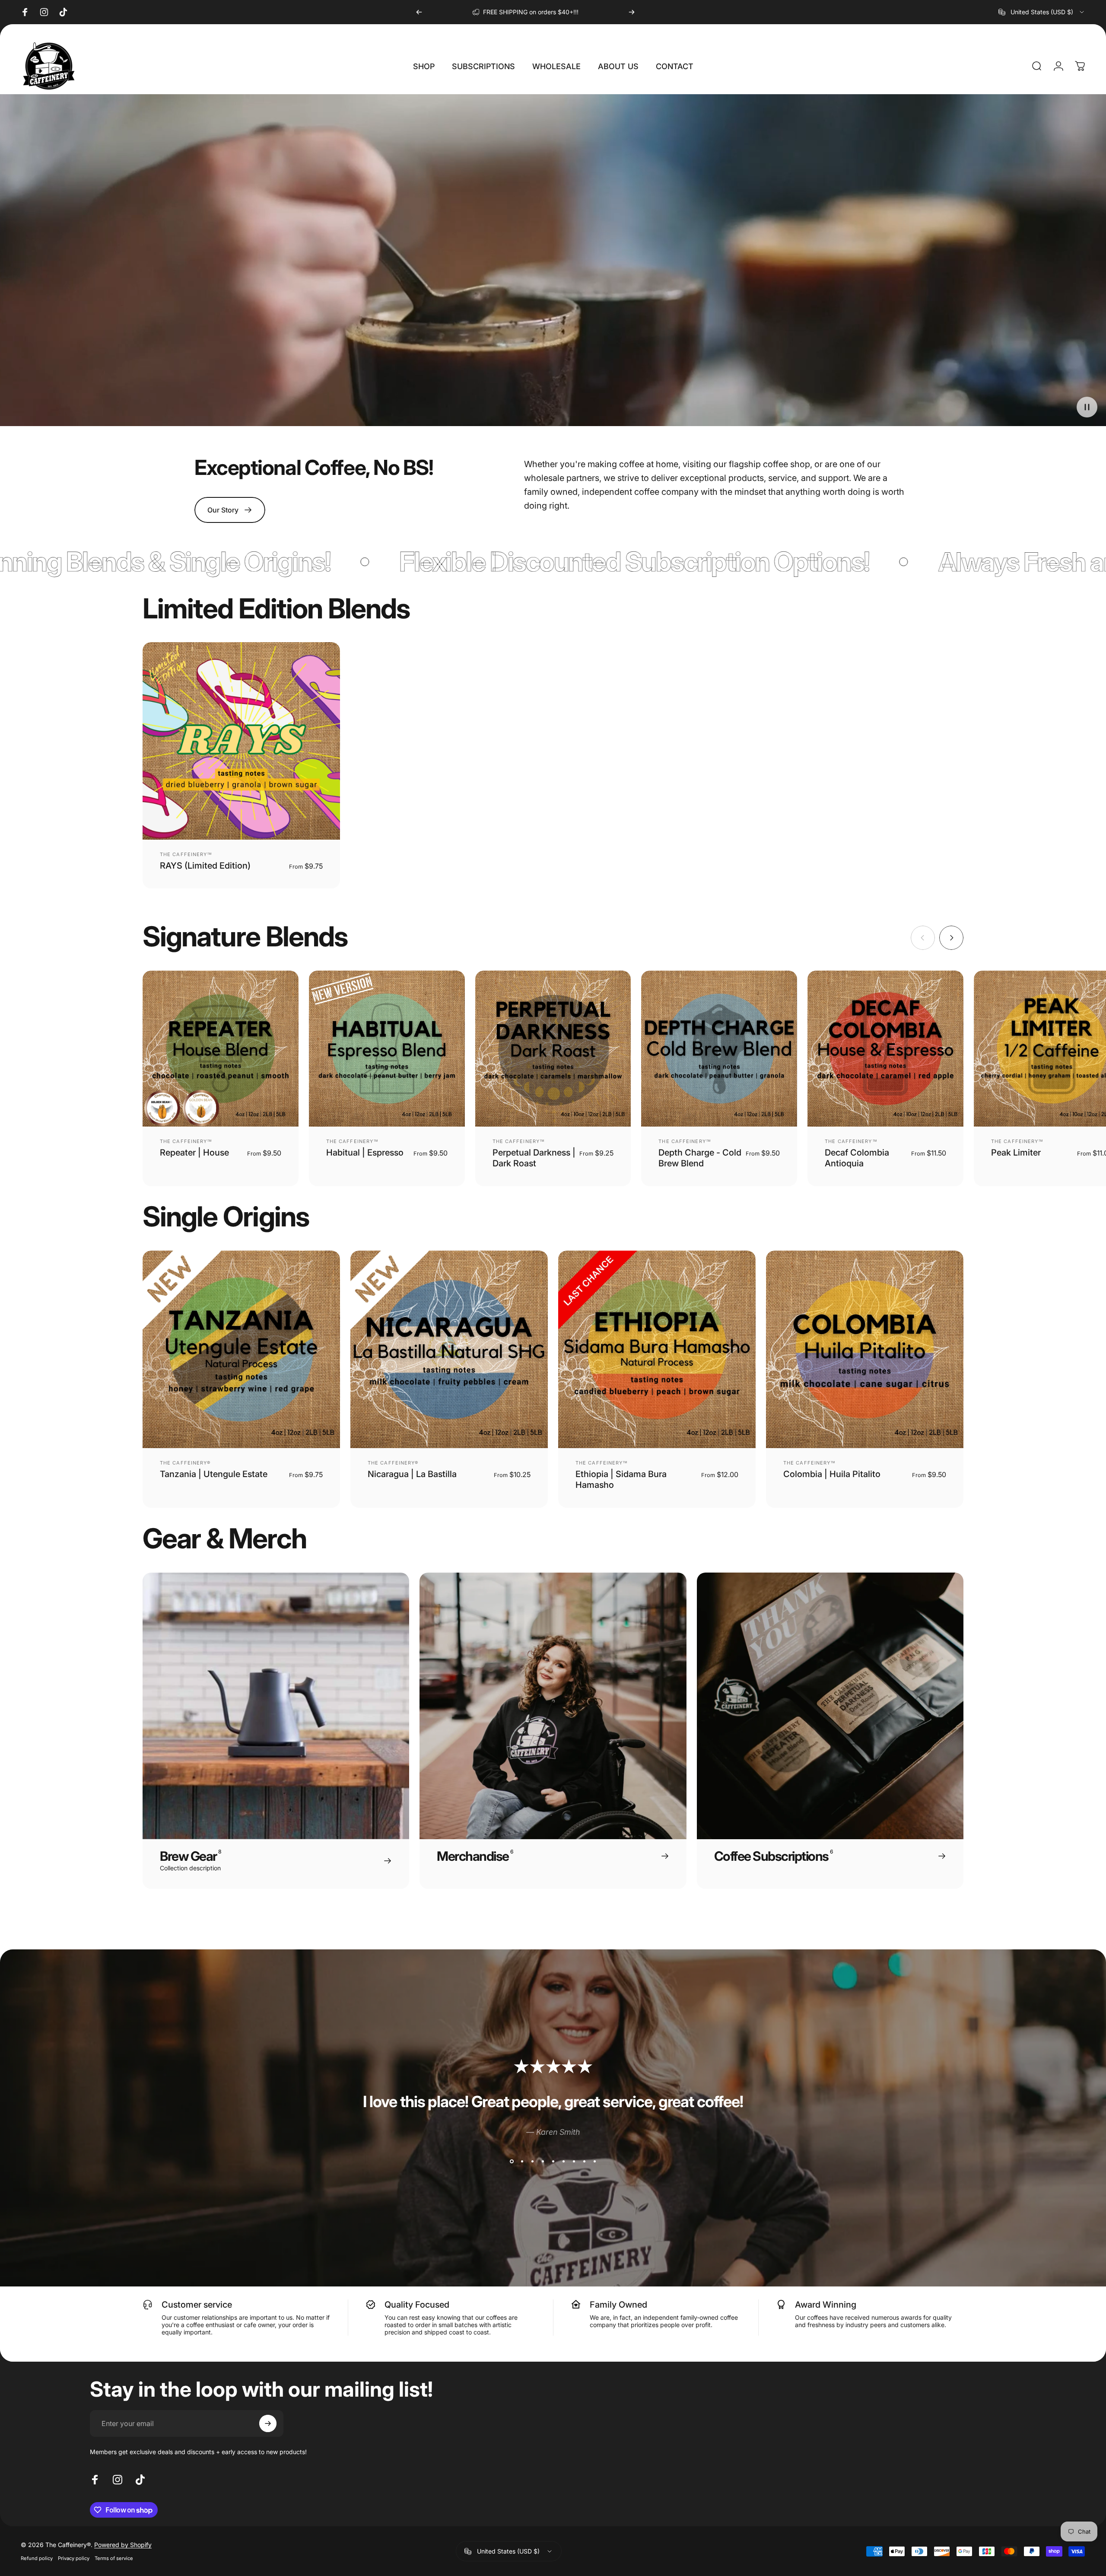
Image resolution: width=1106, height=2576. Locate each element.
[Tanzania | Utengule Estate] (241, 1349)
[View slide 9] (594, 2161)
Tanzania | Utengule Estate (214, 1474)
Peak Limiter (1016, 1153)
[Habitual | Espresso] (387, 1049)
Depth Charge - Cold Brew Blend (700, 1158)
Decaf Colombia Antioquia (857, 1158)
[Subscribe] (268, 2423)
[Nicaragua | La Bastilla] (449, 1349)
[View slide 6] (563, 2161)
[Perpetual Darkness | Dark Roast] (553, 1049)
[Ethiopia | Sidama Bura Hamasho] (657, 1349)
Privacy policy (74, 2558)
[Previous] (419, 12)
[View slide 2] (522, 2161)
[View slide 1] (512, 2161)
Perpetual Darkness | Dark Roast (534, 1158)
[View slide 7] (574, 2161)
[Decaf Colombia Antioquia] (885, 1049)
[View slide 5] (553, 2161)
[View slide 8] (584, 2161)
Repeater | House (194, 1153)
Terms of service (114, 2558)
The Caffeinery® (185, 1463)
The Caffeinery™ (186, 854)
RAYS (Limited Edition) (205, 866)
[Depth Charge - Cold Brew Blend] (719, 1049)
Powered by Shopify (123, 2545)
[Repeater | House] (221, 1049)
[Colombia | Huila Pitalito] (865, 1349)
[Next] (632, 12)
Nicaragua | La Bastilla (412, 1474)
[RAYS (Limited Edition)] (241, 741)
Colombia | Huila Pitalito (832, 1474)
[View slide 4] (543, 2161)
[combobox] (1042, 12)
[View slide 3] (532, 2161)
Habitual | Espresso (365, 1153)
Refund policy (37, 2558)
